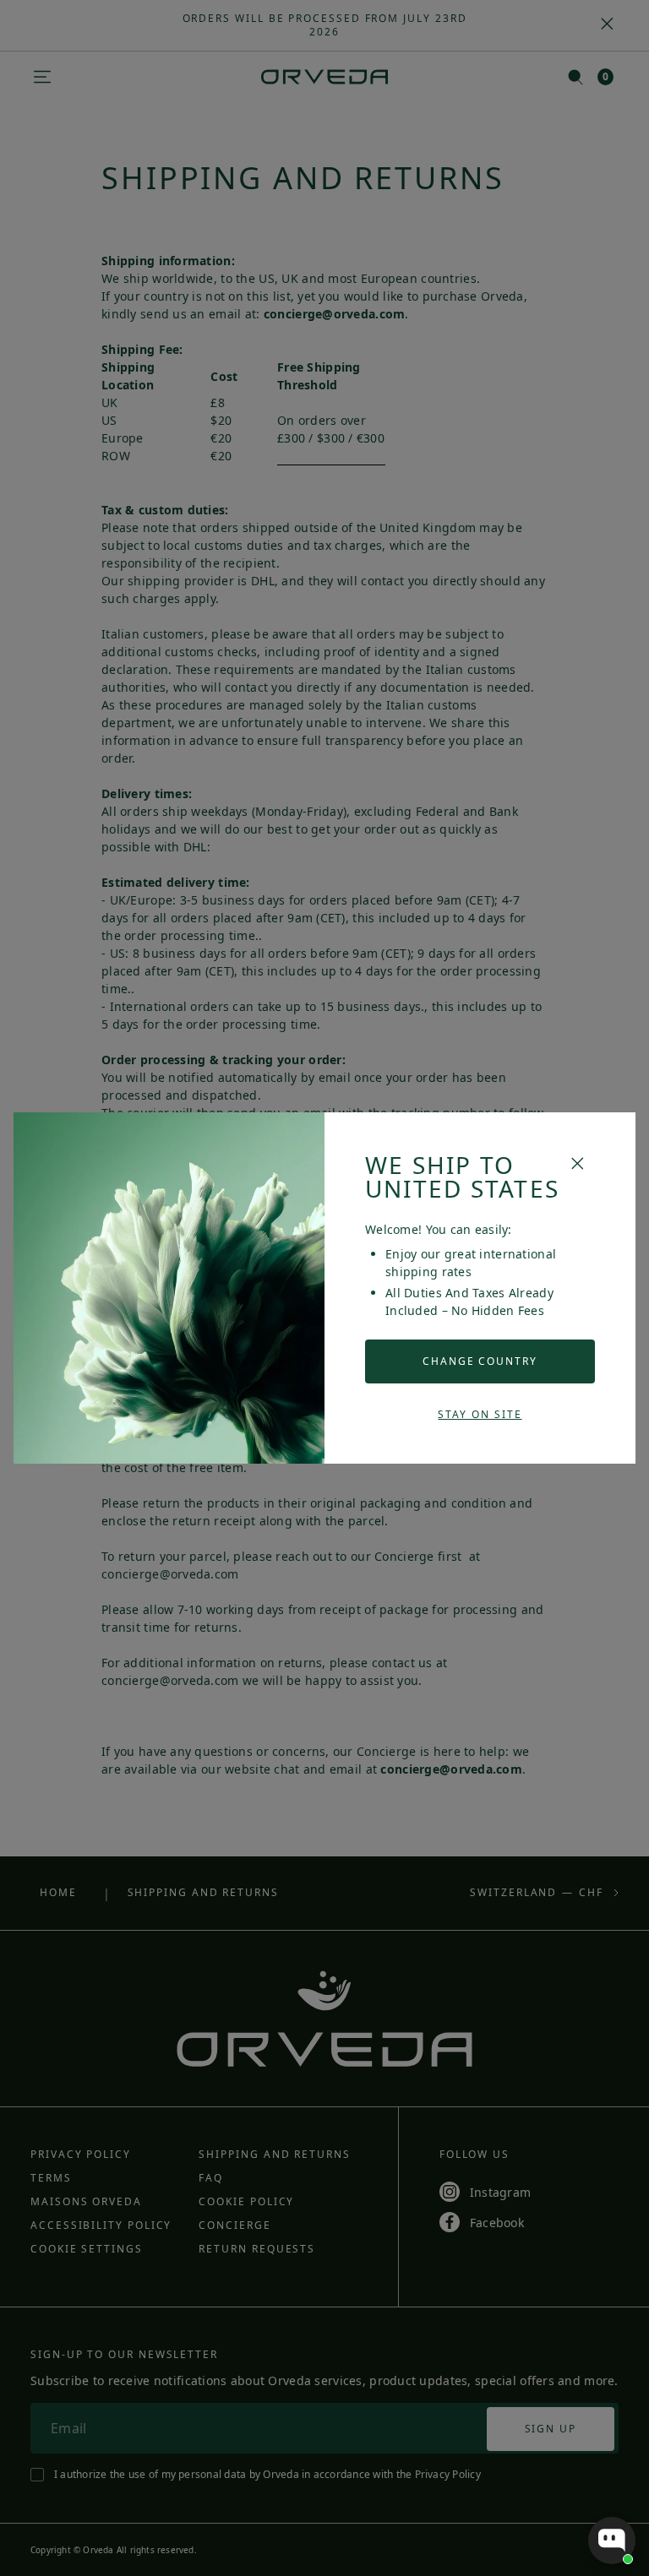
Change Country (480, 1361)
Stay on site (480, 1414)
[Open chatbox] (612, 2541)
